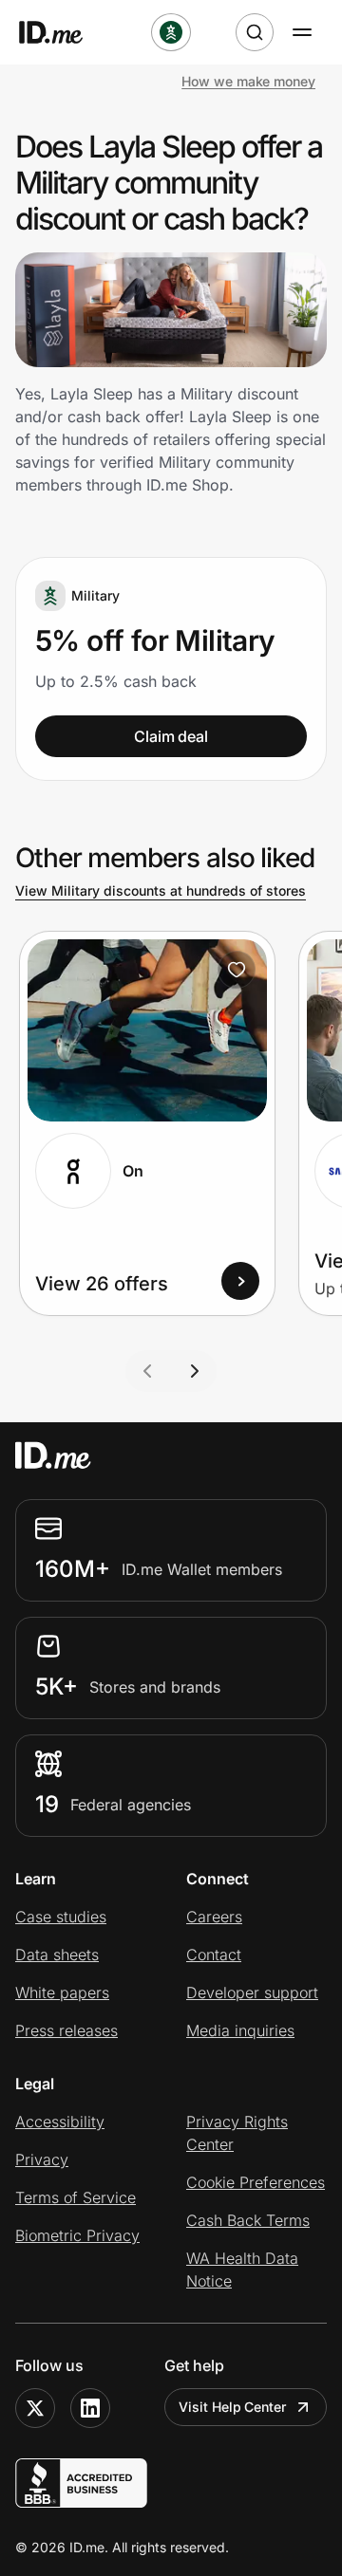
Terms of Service (76, 2197)
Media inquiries (240, 2030)
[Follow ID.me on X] (35, 2408)
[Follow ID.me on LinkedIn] (90, 2408)
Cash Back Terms (248, 2220)
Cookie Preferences (256, 2182)
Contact (214, 1955)
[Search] (255, 32)
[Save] (237, 970)
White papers (62, 1992)
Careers (214, 1917)
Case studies (61, 1917)
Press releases (66, 2030)
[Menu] (302, 32)
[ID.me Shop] (63, 32)
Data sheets (57, 1955)
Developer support (252, 1992)
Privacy (42, 2159)
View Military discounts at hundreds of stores (161, 890)
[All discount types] (171, 32)
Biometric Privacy (77, 2235)
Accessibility (60, 2122)
